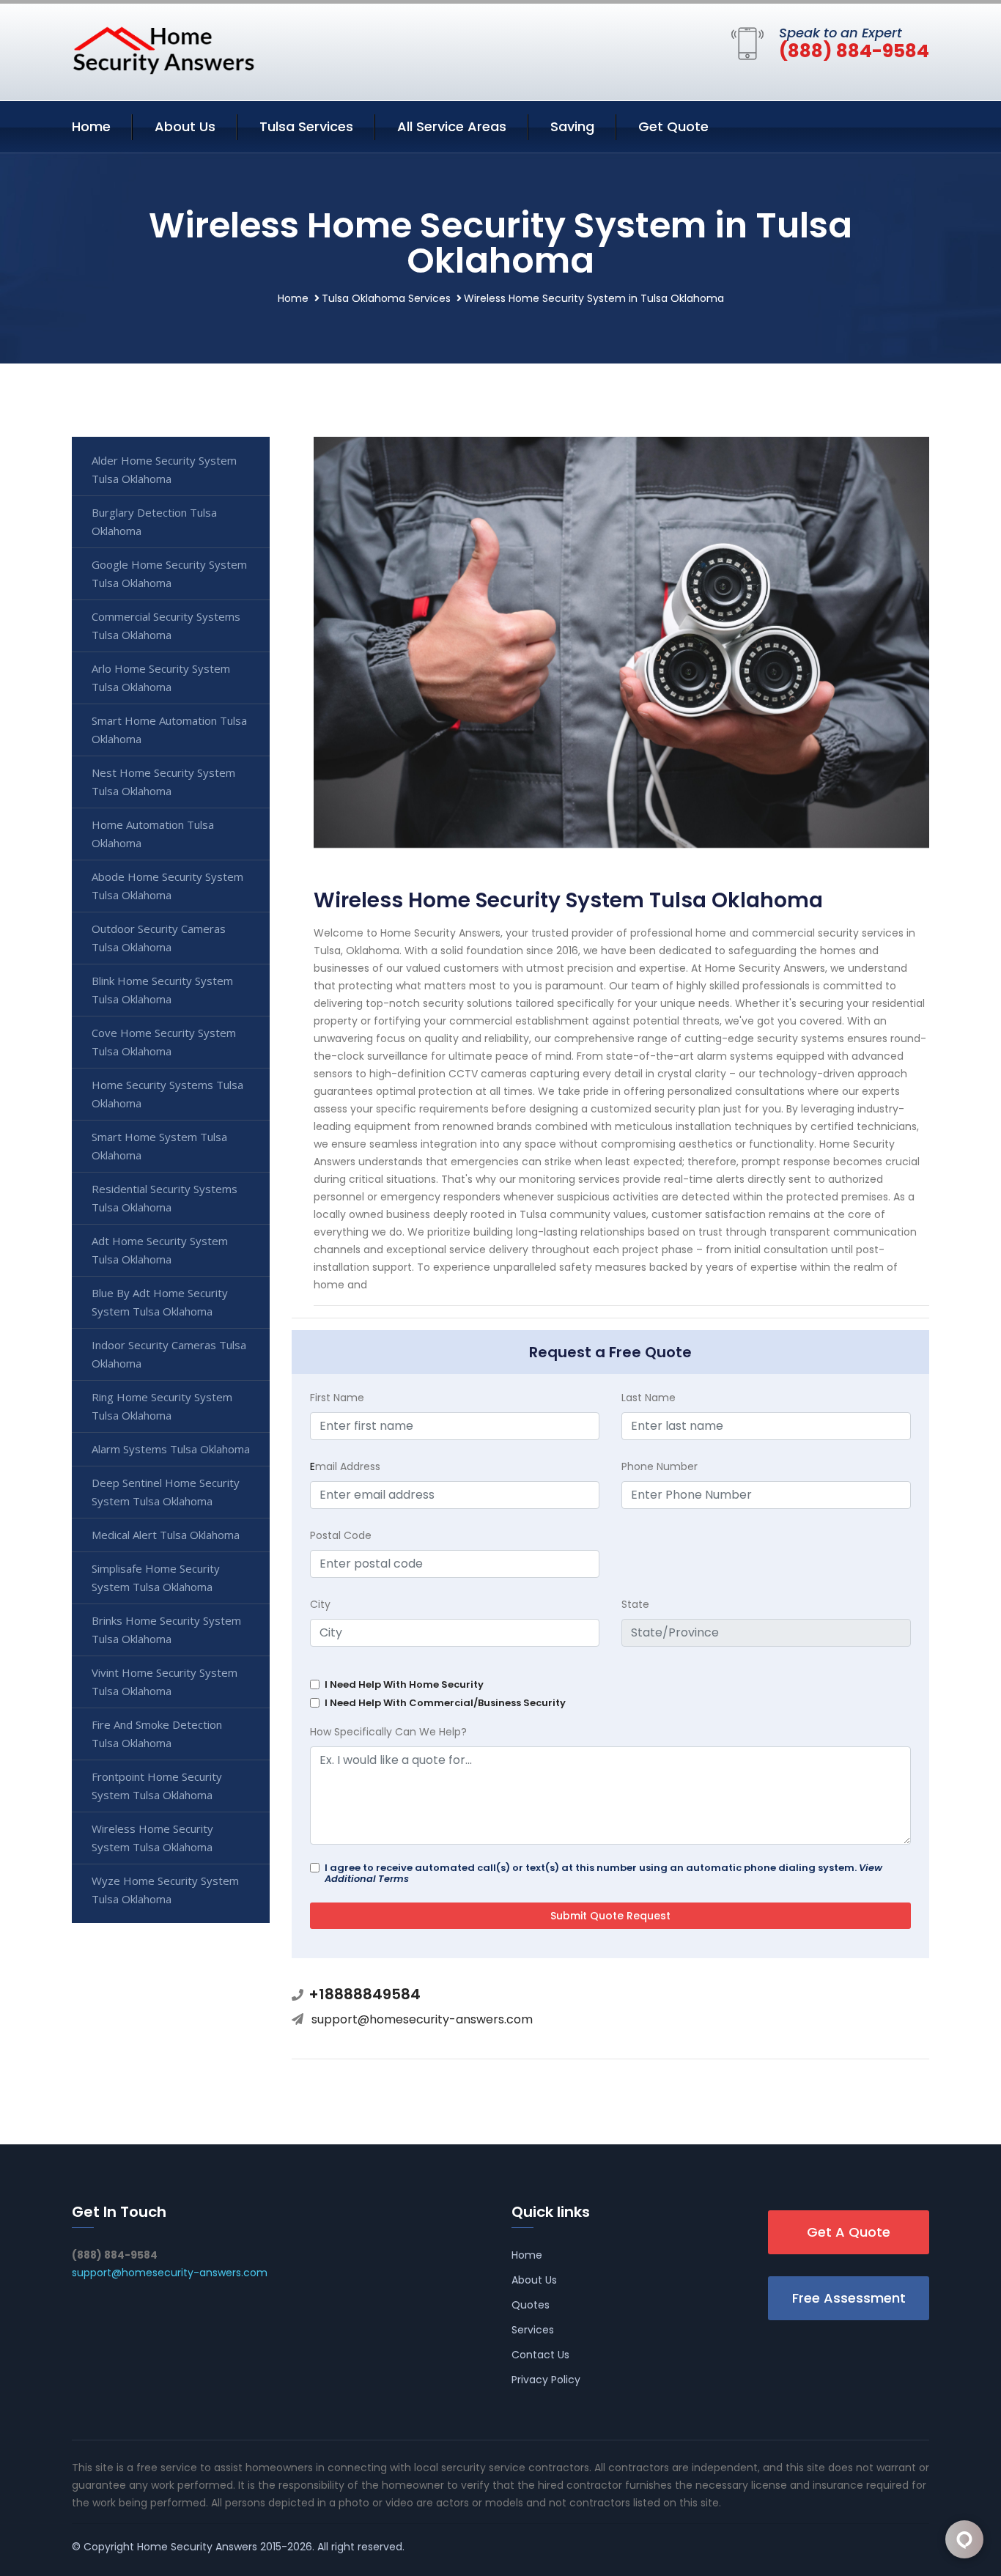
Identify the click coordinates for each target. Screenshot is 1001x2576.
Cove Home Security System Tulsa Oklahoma (164, 1042)
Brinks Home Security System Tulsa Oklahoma (166, 1630)
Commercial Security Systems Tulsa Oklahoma (166, 625)
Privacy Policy (546, 2380)
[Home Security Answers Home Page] (163, 50)
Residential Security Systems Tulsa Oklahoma (165, 1198)
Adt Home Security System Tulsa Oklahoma (160, 1250)
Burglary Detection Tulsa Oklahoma (154, 521)
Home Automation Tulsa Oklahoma (153, 834)
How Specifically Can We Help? (388, 1732)
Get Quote (673, 126)
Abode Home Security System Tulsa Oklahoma (167, 886)
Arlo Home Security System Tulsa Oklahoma (161, 678)
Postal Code (341, 1535)
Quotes (531, 2305)
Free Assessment (849, 2298)
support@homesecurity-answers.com (422, 2019)
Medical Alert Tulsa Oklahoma (166, 1535)
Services (533, 2330)
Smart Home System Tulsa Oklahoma (159, 1146)
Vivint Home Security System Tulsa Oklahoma (165, 1682)
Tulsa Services (306, 126)
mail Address (345, 1466)
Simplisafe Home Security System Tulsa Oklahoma (156, 1577)
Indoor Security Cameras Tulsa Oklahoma (169, 1354)
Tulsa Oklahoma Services (386, 298)
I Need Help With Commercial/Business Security (445, 1703)
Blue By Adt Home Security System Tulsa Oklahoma (160, 1302)
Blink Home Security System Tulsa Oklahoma (162, 990)
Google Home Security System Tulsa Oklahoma (169, 573)
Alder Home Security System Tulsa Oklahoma (164, 469)
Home (91, 126)
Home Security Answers (197, 2547)
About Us (185, 126)
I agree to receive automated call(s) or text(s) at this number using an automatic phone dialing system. (603, 1873)
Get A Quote (849, 2232)
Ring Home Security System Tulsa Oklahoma (162, 1406)
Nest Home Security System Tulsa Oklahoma (163, 782)
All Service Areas (452, 126)
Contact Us (540, 2355)
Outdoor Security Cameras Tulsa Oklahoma (159, 938)
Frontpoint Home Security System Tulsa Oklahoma (157, 1786)
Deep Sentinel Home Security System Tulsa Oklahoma (166, 1492)
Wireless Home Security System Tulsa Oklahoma (152, 1838)
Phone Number (660, 1466)
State (635, 1604)
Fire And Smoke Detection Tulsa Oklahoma (157, 1734)
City (320, 1604)
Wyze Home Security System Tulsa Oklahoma (165, 1890)
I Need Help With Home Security (404, 1684)
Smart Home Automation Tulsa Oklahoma (169, 730)
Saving (572, 126)
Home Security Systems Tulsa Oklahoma (167, 1094)
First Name (337, 1398)
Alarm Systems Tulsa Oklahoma (171, 1449)
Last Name (649, 1398)
